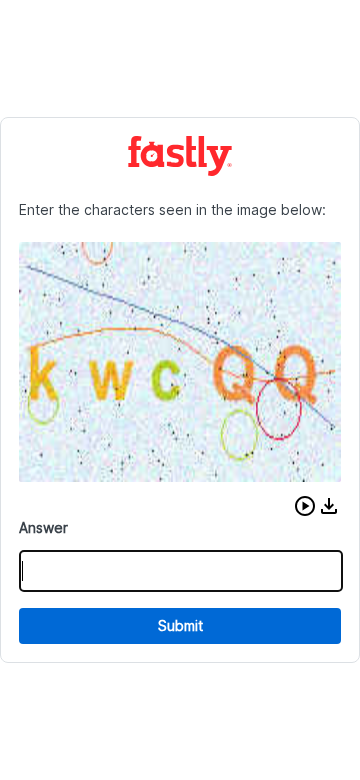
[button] (305, 506)
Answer (43, 527)
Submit (180, 625)
